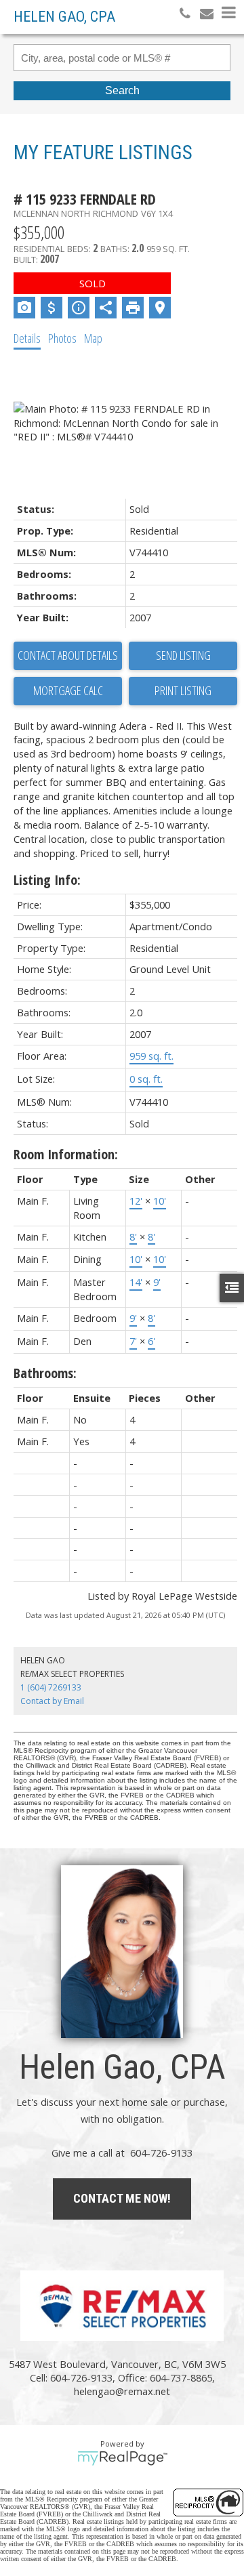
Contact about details (68, 655)
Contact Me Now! (122, 2198)
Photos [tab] (62, 338)
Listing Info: (47, 880)
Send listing (183, 655)
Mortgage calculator (68, 691)
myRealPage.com (122, 2458)
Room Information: (66, 1154)
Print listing (183, 690)
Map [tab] (93, 338)
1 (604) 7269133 (51, 1687)
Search (122, 90)
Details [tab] (27, 338)
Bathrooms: (45, 1373)
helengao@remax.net (122, 2391)
